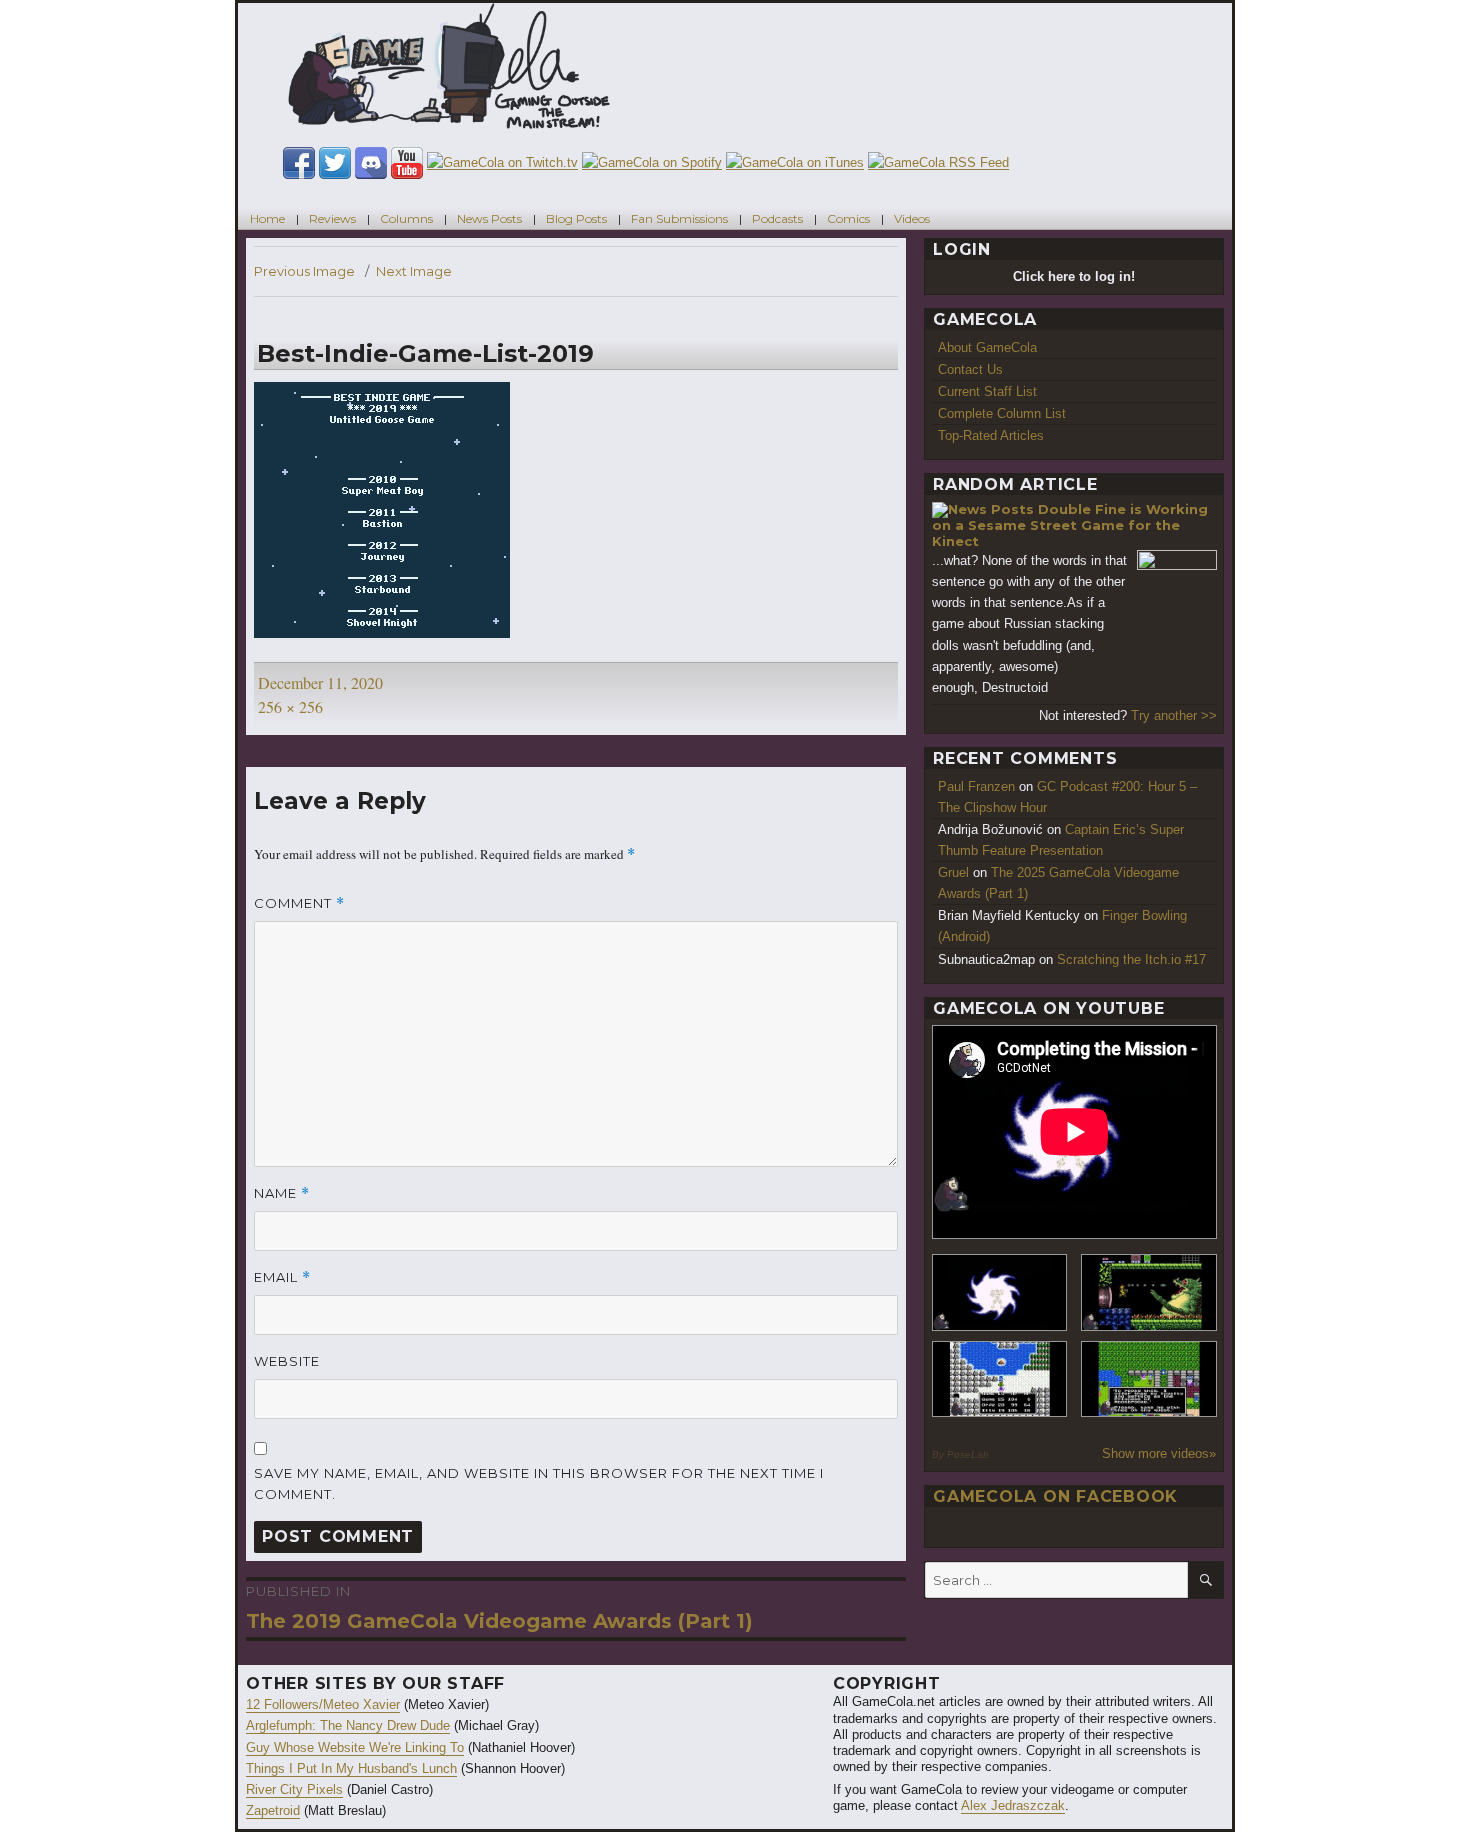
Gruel (953, 872)
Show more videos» (1159, 1453)
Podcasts (777, 218)
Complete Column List (1002, 413)
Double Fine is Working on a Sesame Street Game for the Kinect (1070, 525)
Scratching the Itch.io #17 (1131, 959)
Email (282, 1277)
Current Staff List (987, 391)
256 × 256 (290, 706)
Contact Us (970, 369)
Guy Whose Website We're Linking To (355, 1747)
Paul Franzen (976, 786)
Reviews (332, 218)
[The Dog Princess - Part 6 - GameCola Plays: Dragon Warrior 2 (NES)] (1149, 1379)
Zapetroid (273, 1810)
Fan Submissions (679, 218)
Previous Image (304, 271)
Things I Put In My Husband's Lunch (351, 1768)
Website (287, 1361)
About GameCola (987, 347)
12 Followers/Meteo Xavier (323, 1704)
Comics (848, 218)
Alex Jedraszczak (1013, 1805)
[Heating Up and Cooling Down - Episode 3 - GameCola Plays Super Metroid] (1149, 1292)
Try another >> (1174, 715)
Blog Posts (576, 218)
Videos (912, 218)
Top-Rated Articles (991, 435)
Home (267, 218)
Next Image (414, 271)
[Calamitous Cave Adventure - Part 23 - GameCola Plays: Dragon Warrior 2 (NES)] (1000, 1379)
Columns (406, 218)
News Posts (489, 218)
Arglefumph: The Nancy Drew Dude (348, 1725)
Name (282, 1193)
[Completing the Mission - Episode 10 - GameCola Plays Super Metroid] (1000, 1292)
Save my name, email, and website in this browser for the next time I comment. (539, 1483)
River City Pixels (294, 1789)
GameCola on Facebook (1055, 1496)
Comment (299, 903)
